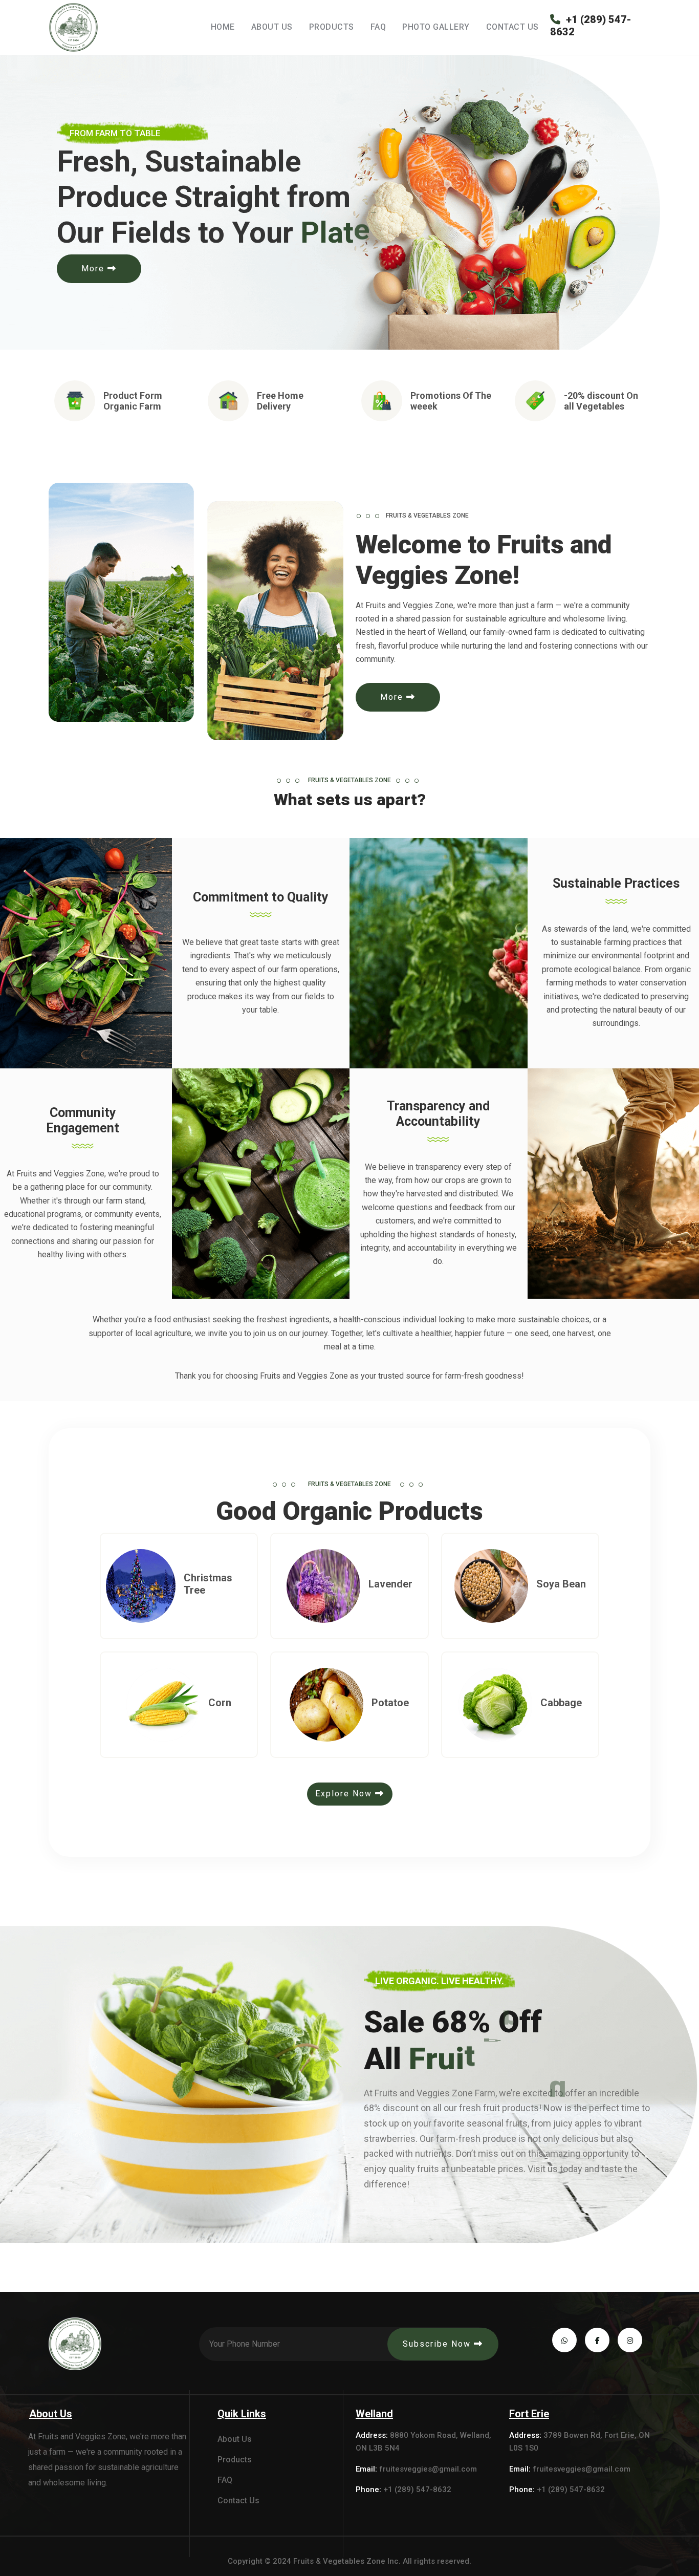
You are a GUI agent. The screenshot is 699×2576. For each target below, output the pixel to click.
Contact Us (512, 27)
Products (332, 27)
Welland (374, 2414)
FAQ (378, 27)
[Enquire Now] (159, 1608)
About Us (272, 27)
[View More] (129, 1608)
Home (223, 27)
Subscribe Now (438, 2344)
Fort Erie (529, 2414)
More (94, 269)
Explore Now (345, 1794)
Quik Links (242, 2414)
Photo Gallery (436, 27)
